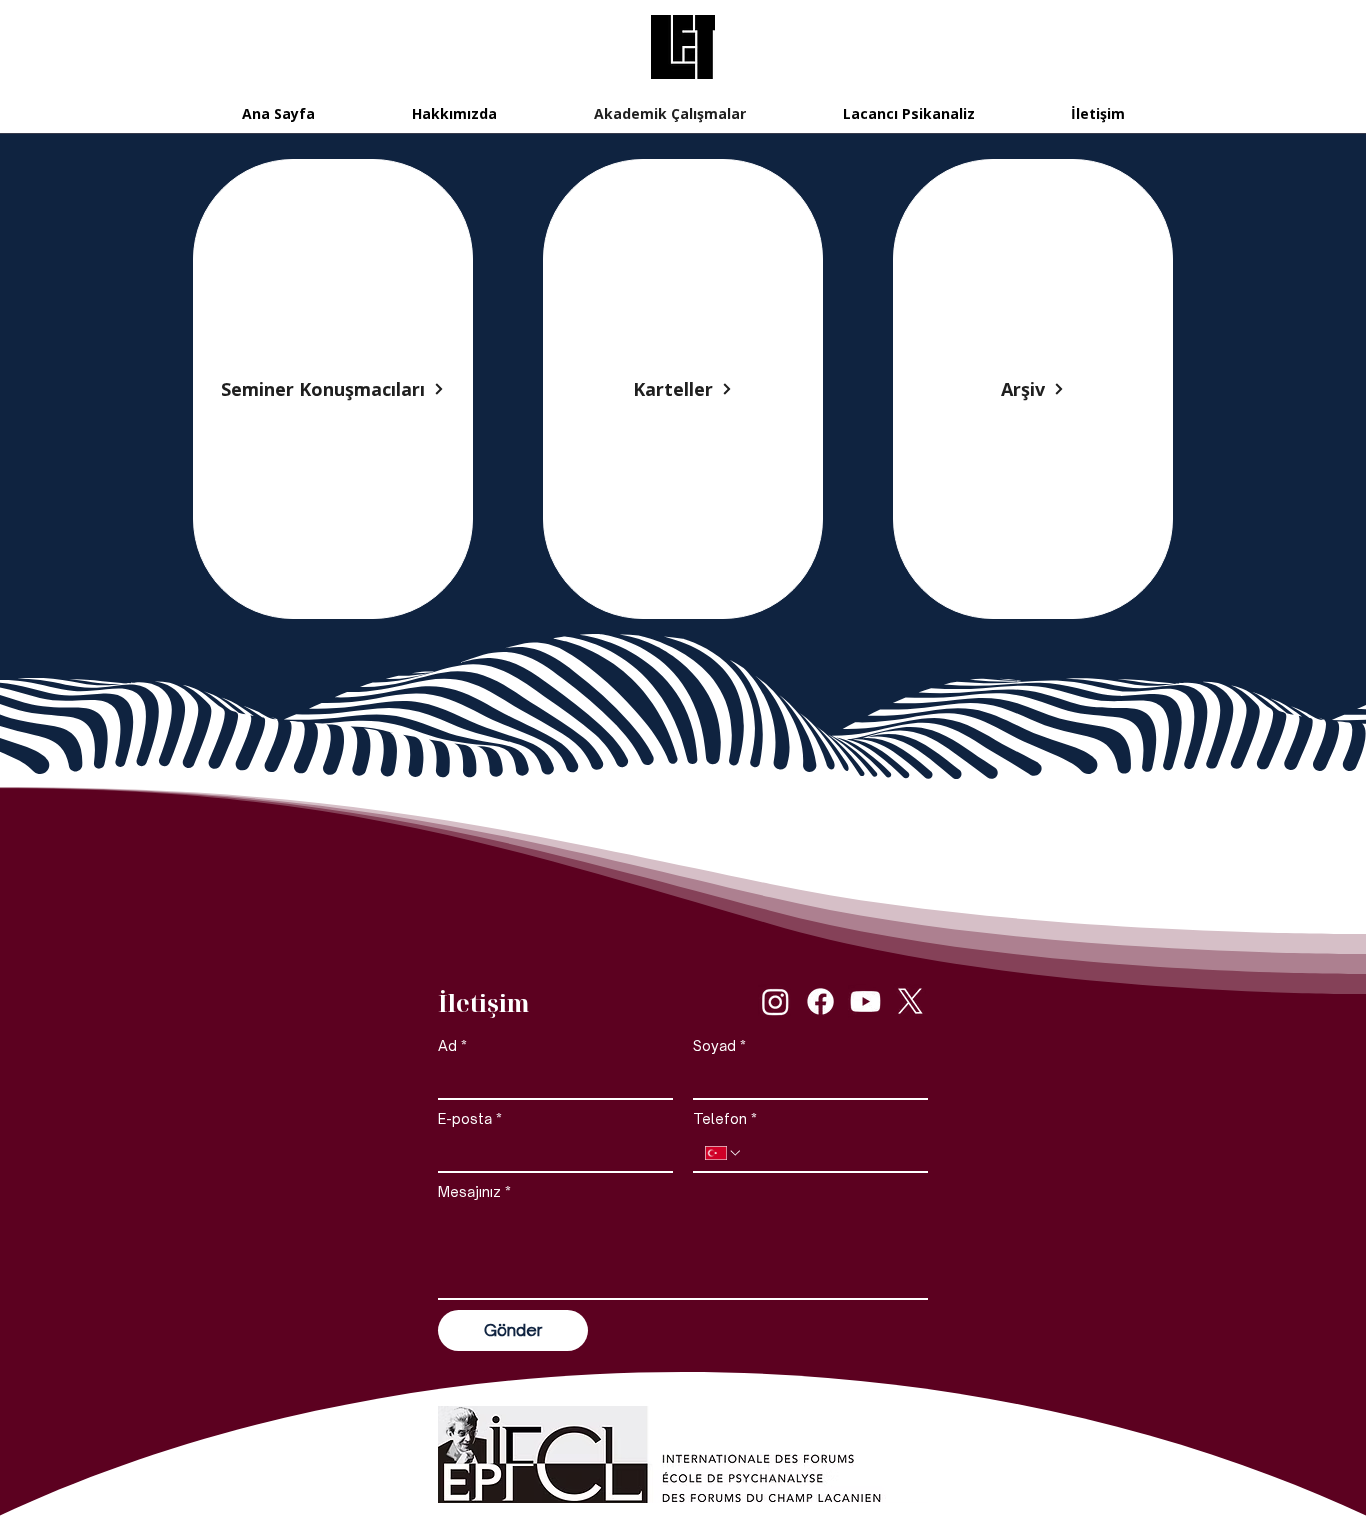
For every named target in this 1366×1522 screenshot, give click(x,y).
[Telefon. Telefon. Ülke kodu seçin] (724, 1153)
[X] (910, 1001)
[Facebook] (820, 1001)
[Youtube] (865, 1001)
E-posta (470, 1118)
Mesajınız (474, 1191)
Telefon (725, 1118)
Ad (452, 1045)
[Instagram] (775, 1001)
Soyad (719, 1045)
